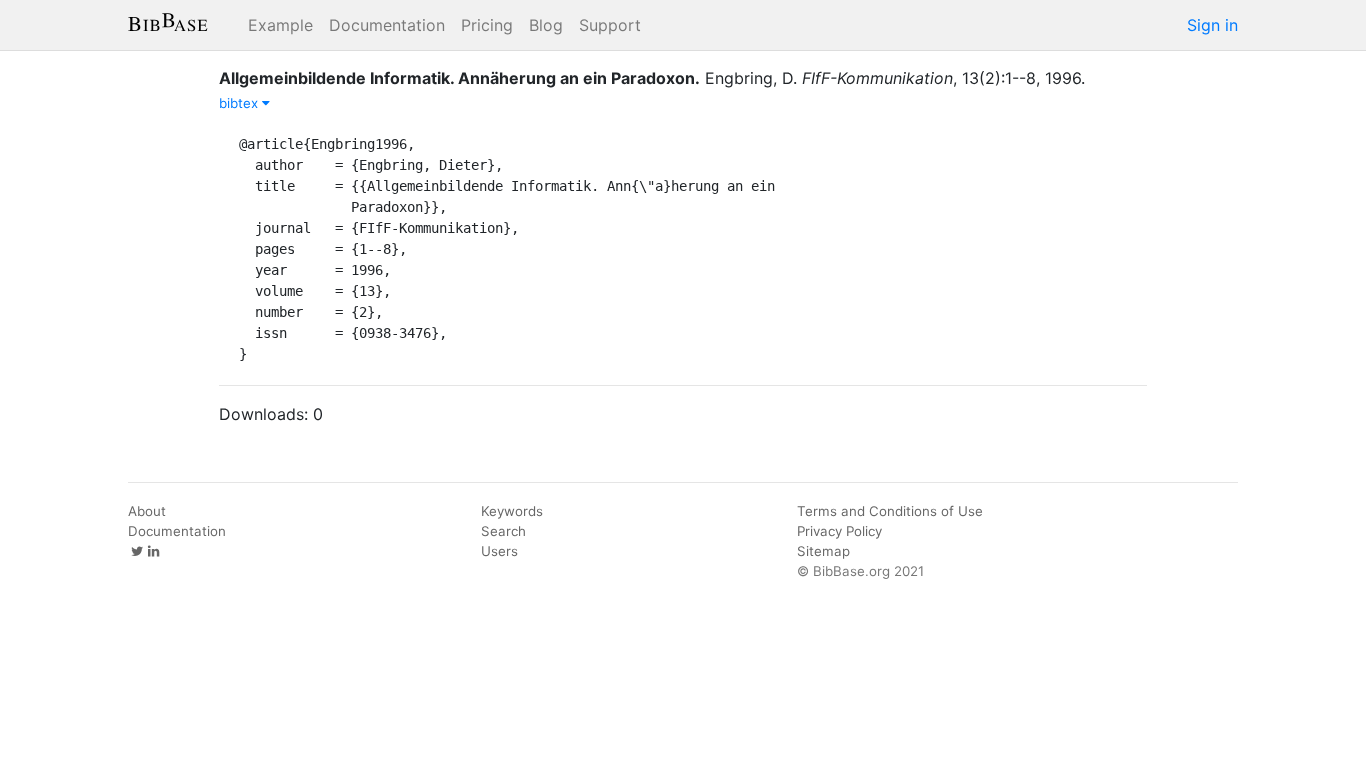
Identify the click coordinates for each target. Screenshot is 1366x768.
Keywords (512, 511)
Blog (546, 25)
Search (503, 531)
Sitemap (823, 551)
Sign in (1212, 25)
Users (499, 551)
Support (610, 25)
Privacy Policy (839, 531)
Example (280, 25)
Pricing (487, 25)
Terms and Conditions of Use (890, 511)
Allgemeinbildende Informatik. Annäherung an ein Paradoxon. (459, 78)
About (147, 511)
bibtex (240, 103)
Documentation (387, 25)
